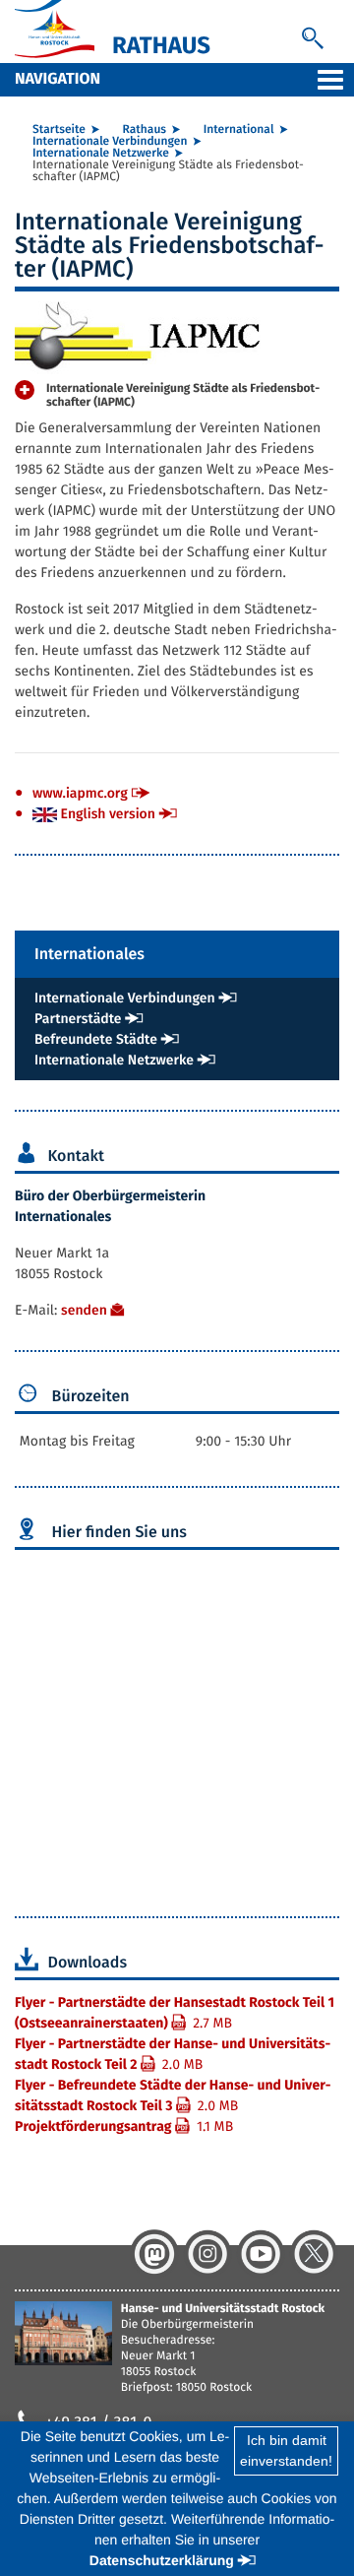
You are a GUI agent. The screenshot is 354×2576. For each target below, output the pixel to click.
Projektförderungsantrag (124, 2126)
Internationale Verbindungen (110, 142)
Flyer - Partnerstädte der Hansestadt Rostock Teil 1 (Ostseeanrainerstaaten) (175, 2013)
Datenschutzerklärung (162, 2560)
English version (106, 814)
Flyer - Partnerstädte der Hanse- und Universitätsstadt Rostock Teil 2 (173, 2054)
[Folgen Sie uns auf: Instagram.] (207, 2254)
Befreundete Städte (96, 1039)
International (239, 130)
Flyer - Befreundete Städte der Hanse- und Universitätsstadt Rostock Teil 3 (173, 2095)
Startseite (59, 130)
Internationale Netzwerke (101, 154)
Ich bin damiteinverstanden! (286, 2450)
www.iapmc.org (80, 793)
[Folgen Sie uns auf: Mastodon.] (154, 2254)
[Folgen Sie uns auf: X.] (314, 2254)
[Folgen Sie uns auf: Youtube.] (261, 2254)
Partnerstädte (78, 1019)
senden (84, 1310)
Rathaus (145, 130)
